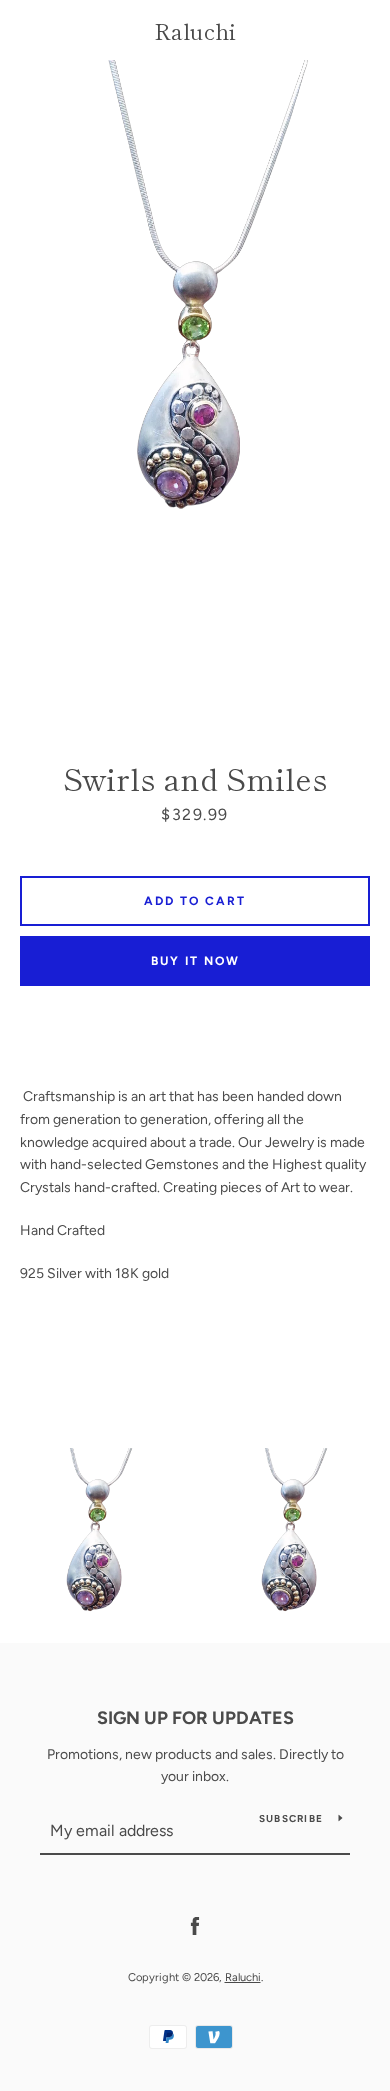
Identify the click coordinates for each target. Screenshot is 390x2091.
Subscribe (291, 1818)
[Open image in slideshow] (195, 385)
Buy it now (195, 961)
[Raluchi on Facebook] (195, 1925)
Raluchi (195, 30)
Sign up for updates (195, 1718)
